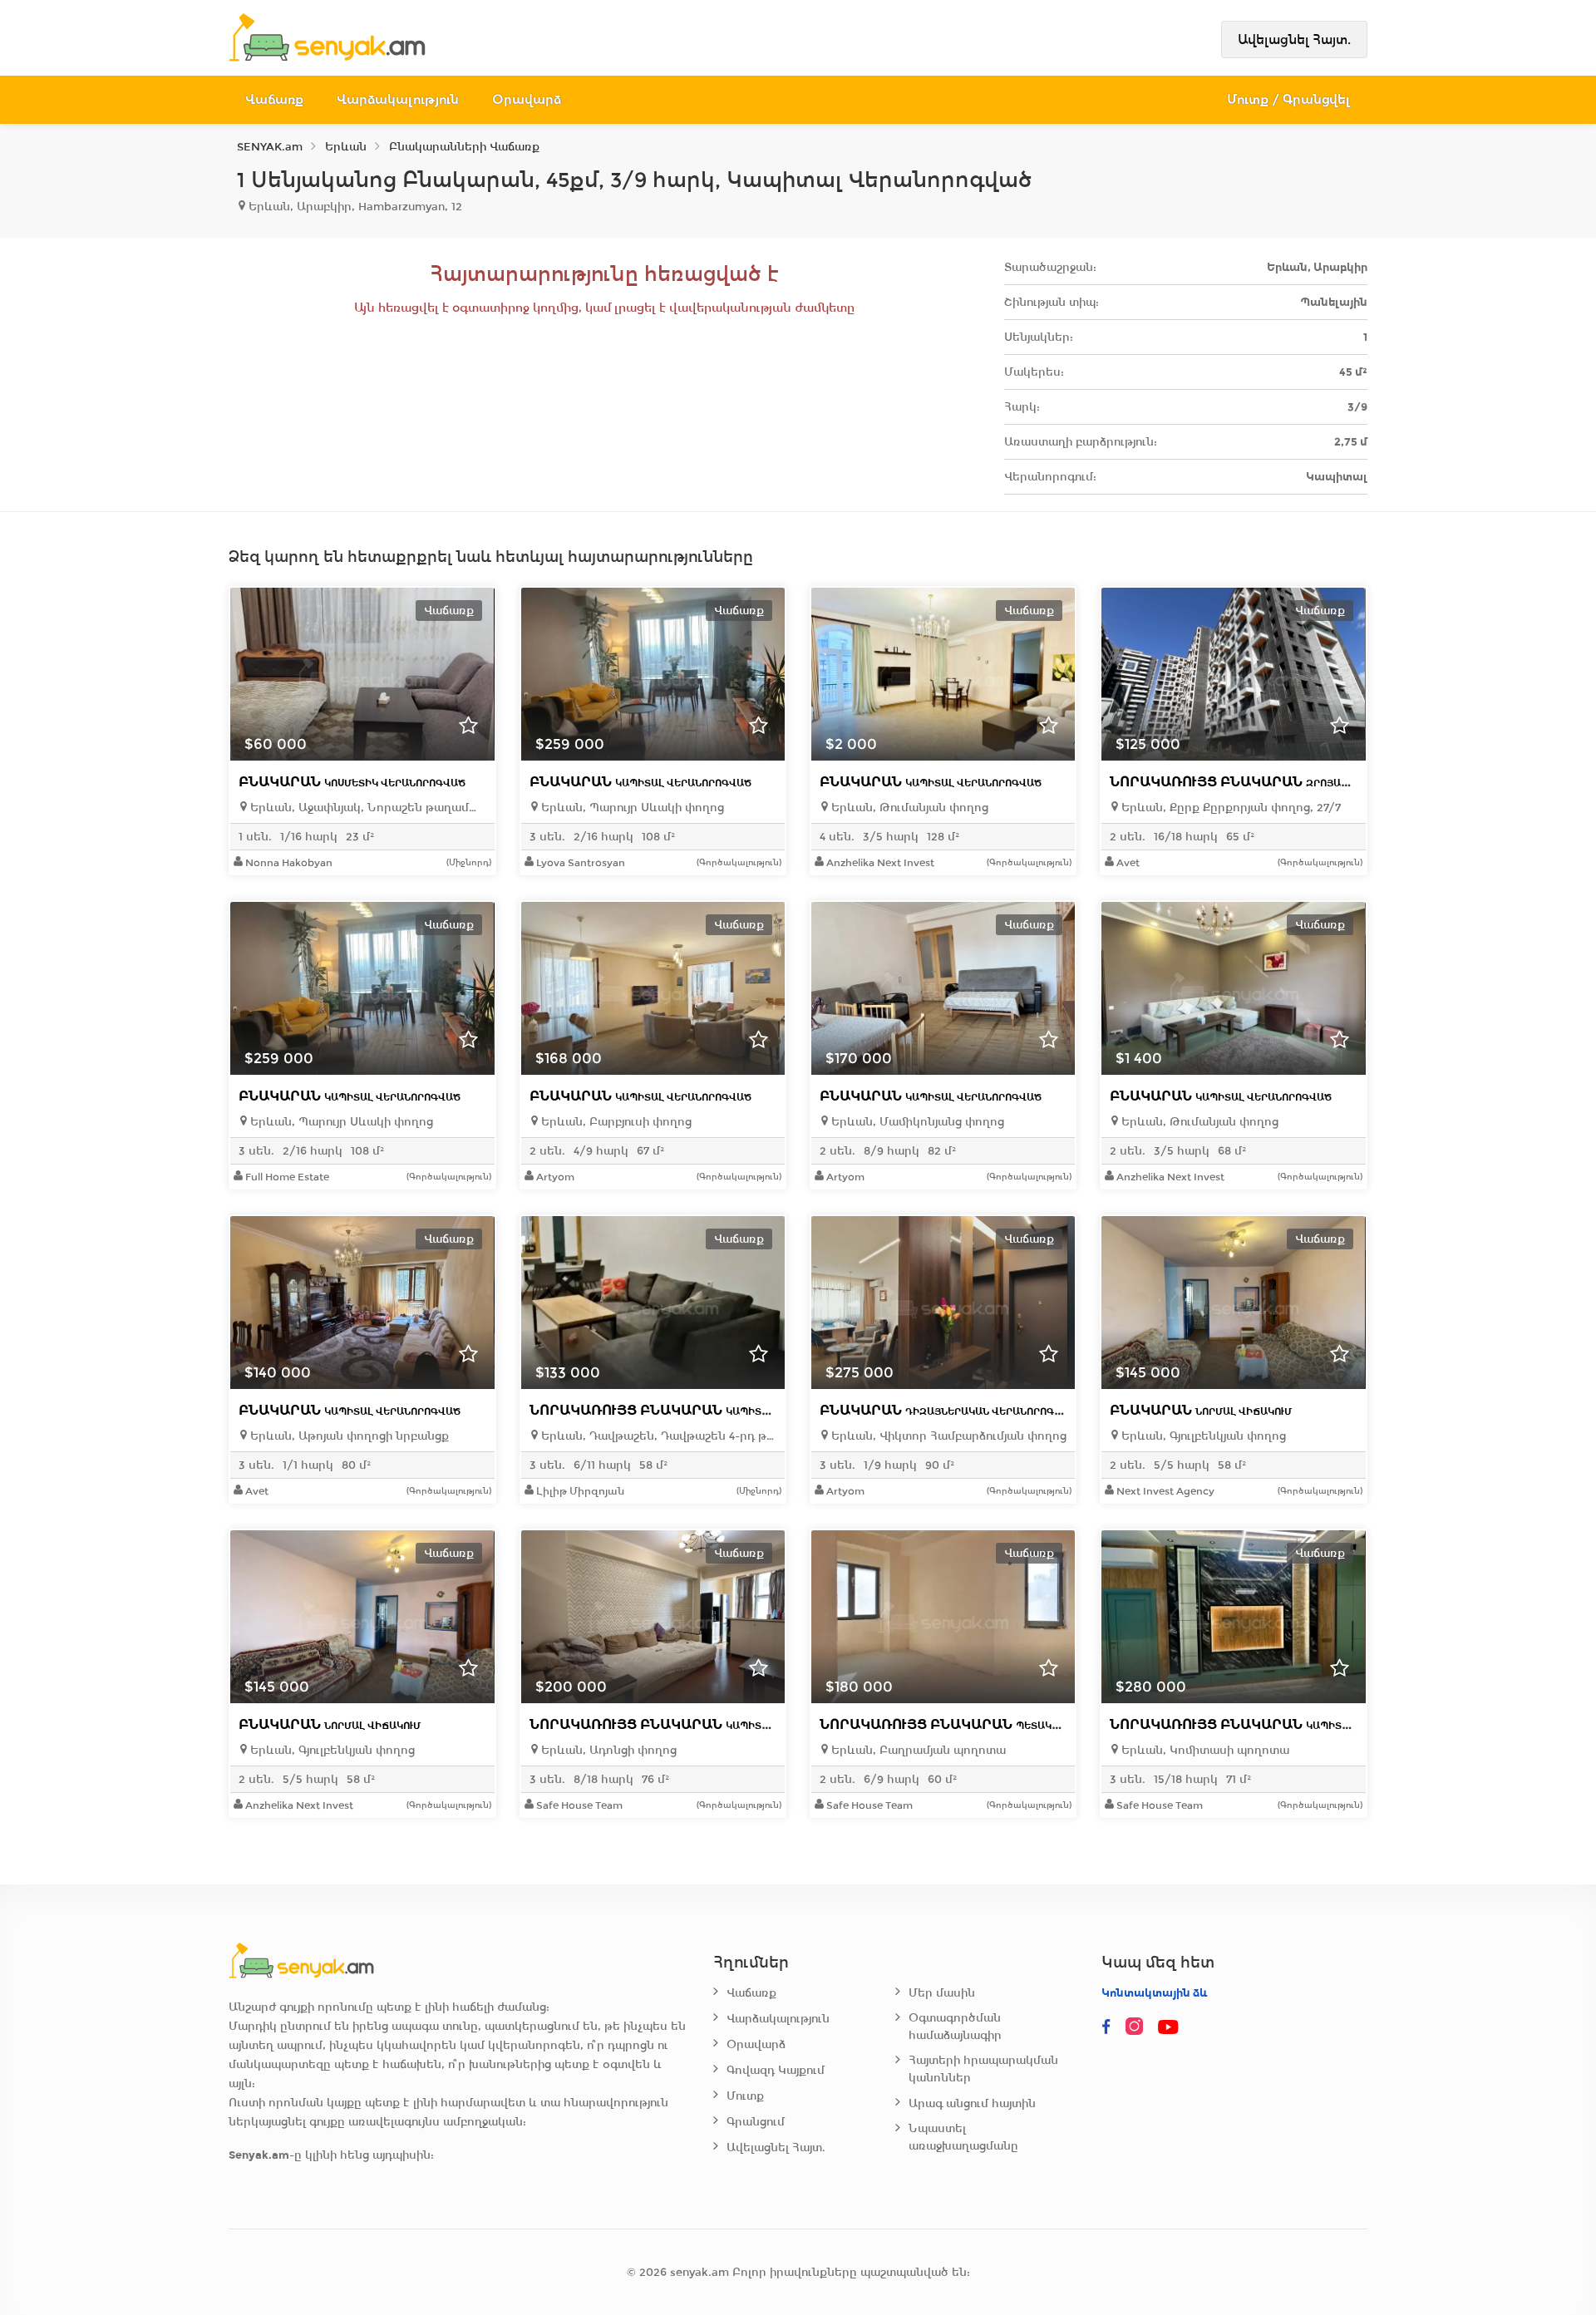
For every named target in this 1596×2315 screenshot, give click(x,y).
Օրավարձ (527, 99)
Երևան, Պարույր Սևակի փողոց (631, 808)
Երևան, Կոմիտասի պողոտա (1204, 1750)
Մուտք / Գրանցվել (1289, 99)
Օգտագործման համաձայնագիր (955, 2027)
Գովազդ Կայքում (776, 2070)
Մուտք (745, 2096)
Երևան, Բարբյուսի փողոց (615, 1122)
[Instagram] (1138, 2027)
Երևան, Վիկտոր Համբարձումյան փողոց (947, 1436)
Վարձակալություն (398, 99)
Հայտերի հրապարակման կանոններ (983, 2069)
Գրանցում (756, 2122)
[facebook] (1106, 2027)
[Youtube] (1170, 2027)
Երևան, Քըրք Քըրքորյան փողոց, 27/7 (1229, 808)
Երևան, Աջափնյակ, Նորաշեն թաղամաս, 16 (366, 808)
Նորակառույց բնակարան (1263, 782)
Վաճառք (274, 99)
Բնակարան (352, 782)
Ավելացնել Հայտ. (1294, 39)
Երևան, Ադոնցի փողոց (607, 1750)
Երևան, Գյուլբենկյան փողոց (1202, 1436)
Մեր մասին (942, 1993)
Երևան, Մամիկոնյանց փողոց (916, 1122)
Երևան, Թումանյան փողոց (908, 808)
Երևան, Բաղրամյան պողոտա (917, 1750)
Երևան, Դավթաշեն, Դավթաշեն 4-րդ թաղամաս (657, 1436)
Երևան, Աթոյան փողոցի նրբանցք (348, 1436)
